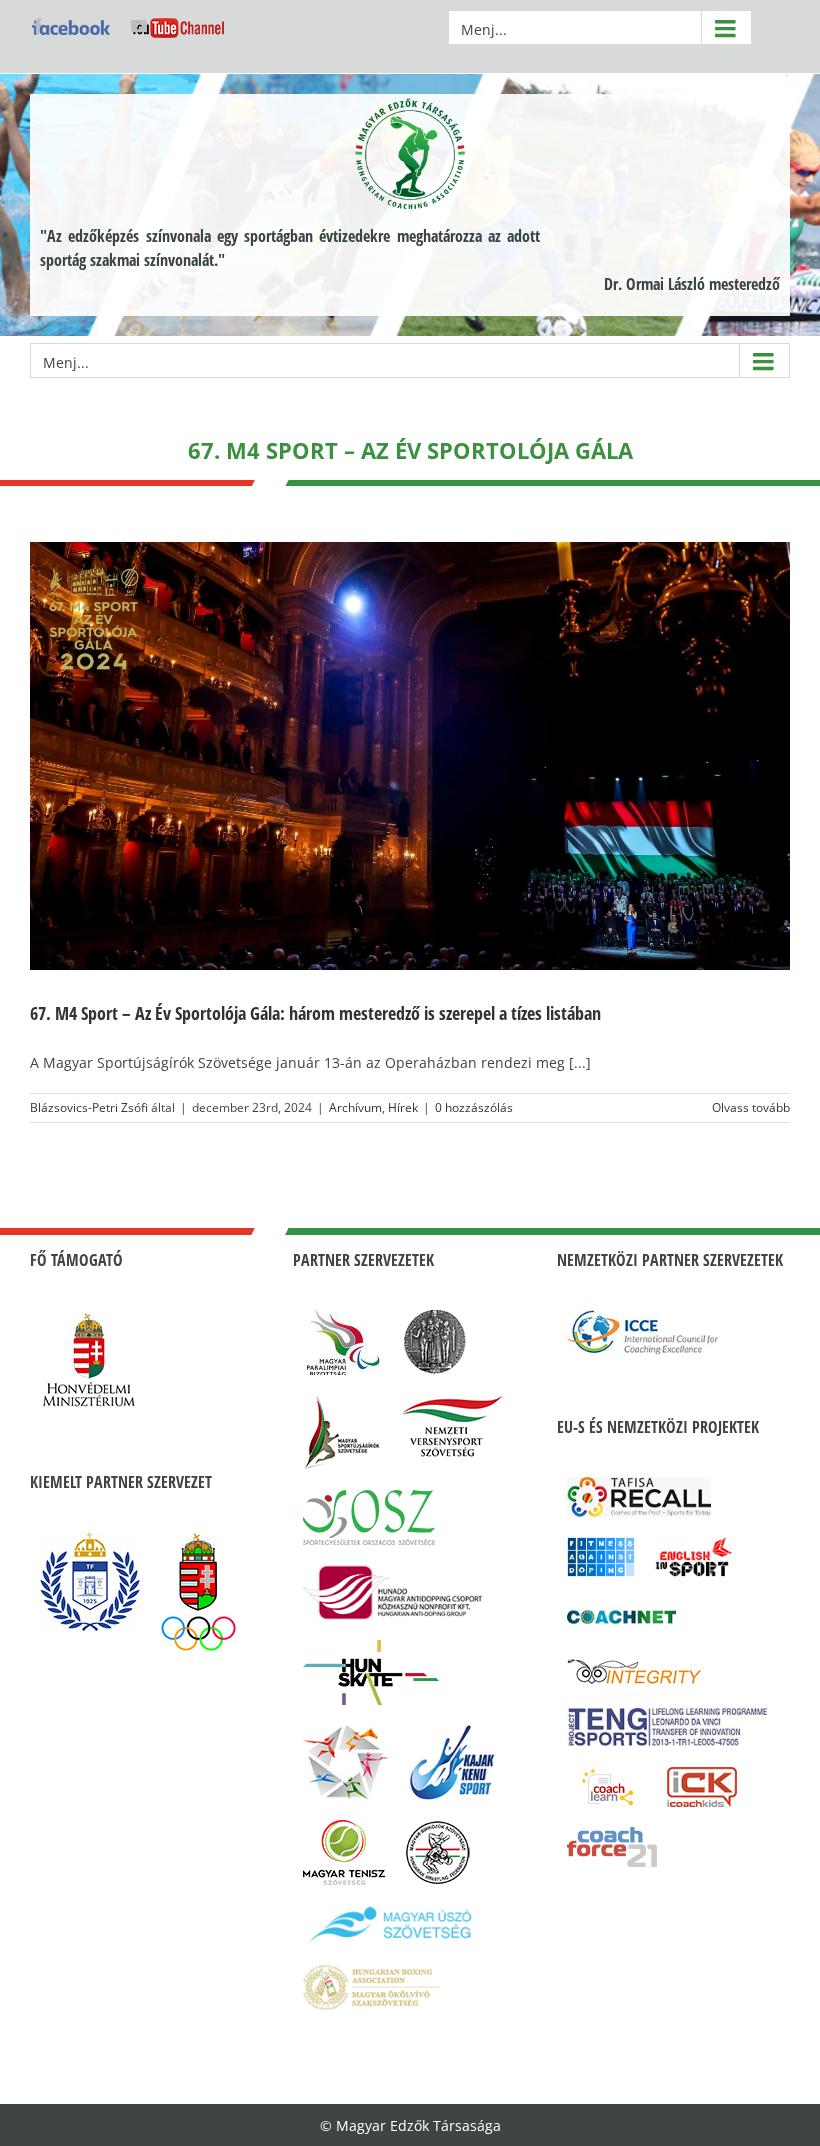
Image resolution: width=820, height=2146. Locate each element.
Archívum (355, 1107)
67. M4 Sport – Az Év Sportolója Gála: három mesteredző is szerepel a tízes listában (315, 1013)
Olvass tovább (751, 1107)
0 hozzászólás (474, 1107)
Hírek (403, 1107)
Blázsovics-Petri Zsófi (89, 1107)
